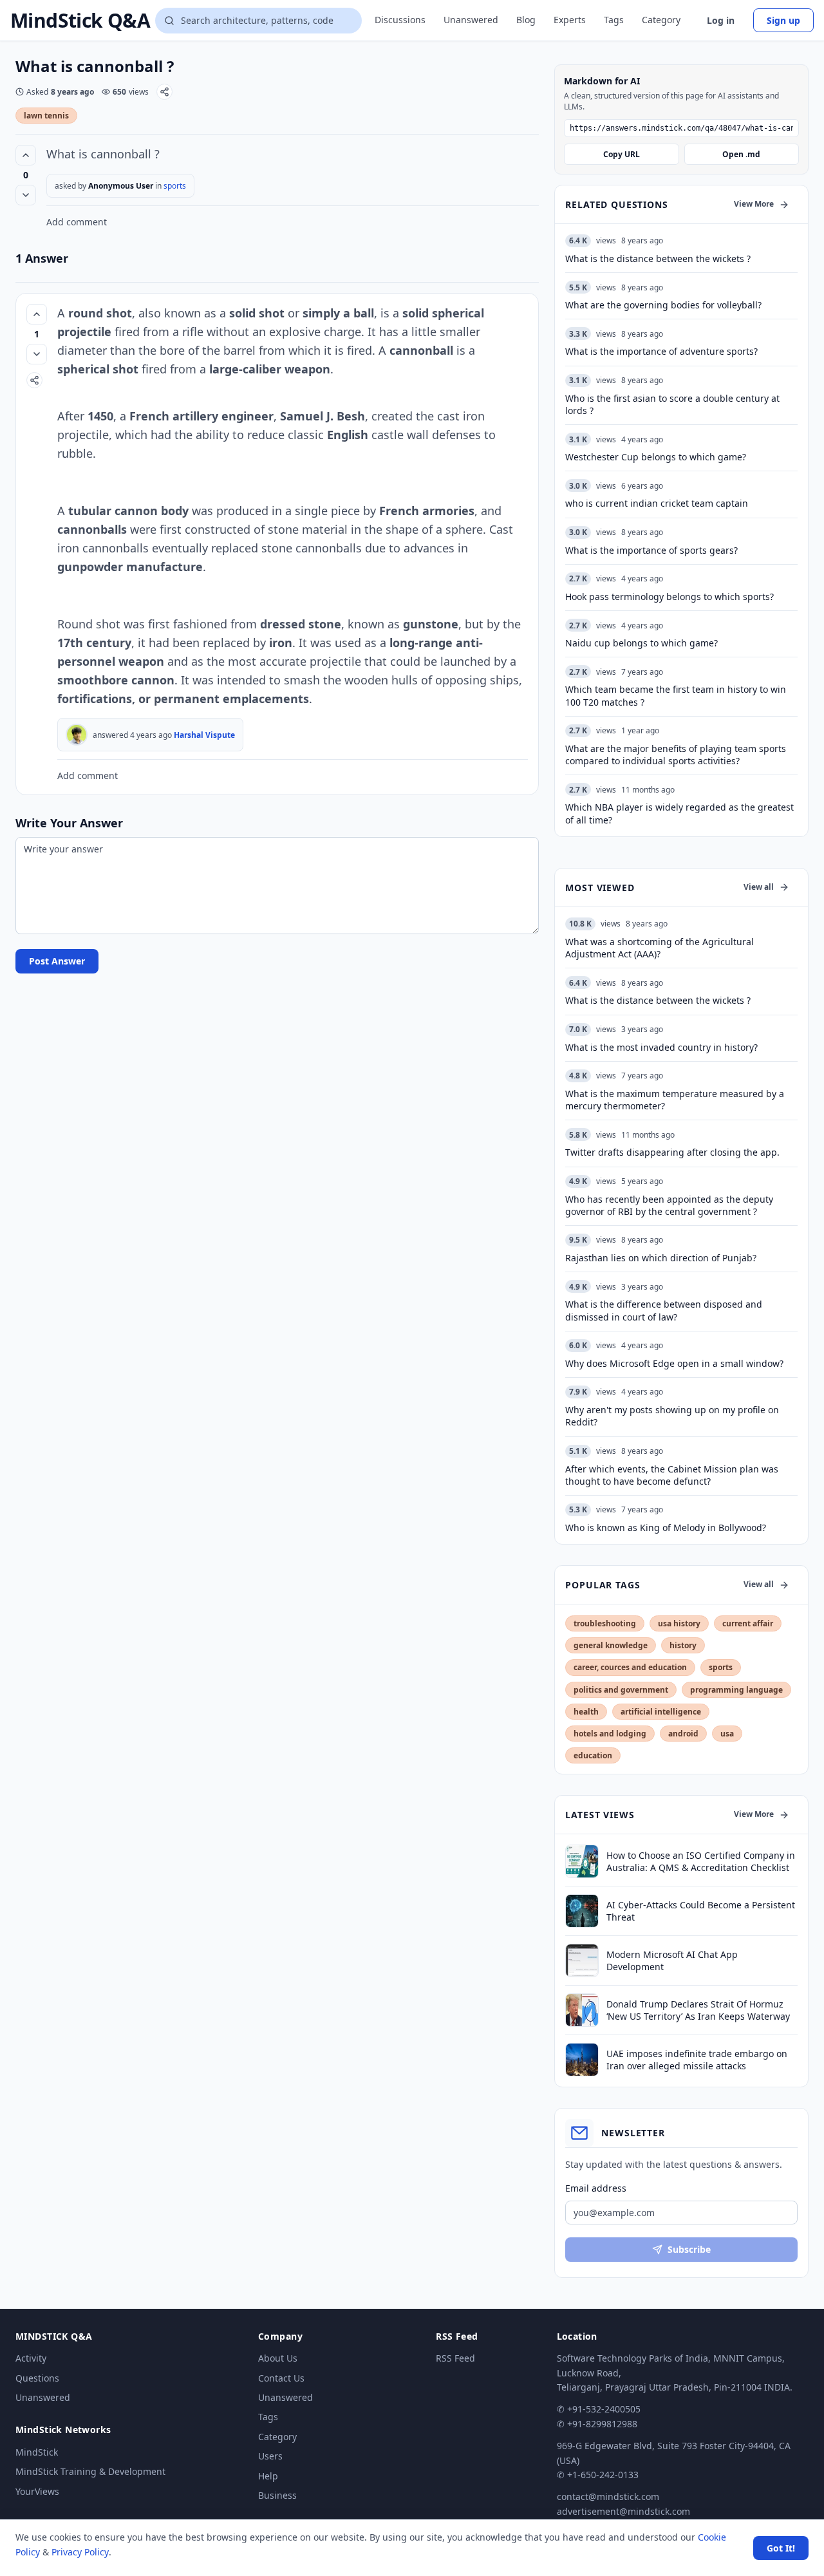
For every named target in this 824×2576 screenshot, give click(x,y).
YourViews (37, 2491)
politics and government (621, 1690)
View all (759, 887)
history (683, 1645)
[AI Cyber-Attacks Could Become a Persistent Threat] (582, 1911)
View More (754, 204)
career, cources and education (630, 1667)
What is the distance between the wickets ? (658, 1000)
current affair (748, 1623)
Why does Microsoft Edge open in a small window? (674, 1363)
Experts (570, 20)
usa (727, 1734)
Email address (596, 2188)
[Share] (164, 92)
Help (268, 2476)
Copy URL (622, 154)
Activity (31, 2358)
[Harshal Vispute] (77, 735)
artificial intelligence (661, 1712)
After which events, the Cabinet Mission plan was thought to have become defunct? (672, 1475)
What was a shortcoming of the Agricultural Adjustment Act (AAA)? (660, 948)
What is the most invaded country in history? (661, 1047)
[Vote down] (26, 195)
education (593, 1755)
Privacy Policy (80, 2552)
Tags (614, 20)
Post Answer (57, 961)
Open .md (741, 154)
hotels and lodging (610, 1734)
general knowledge (611, 1645)
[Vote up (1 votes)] (37, 314)
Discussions (400, 20)
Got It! (781, 2548)
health (586, 1712)
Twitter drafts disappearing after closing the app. (672, 1152)
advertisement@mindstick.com (623, 2511)
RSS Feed (455, 2358)
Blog (526, 20)
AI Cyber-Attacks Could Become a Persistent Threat (701, 1911)
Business (277, 2495)
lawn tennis (46, 116)
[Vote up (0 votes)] (26, 155)
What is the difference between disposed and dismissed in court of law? (664, 1310)
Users (270, 2456)
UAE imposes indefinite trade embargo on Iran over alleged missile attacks (697, 2060)
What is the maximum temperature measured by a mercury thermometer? (675, 1100)
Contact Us (281, 2378)
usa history (679, 1623)
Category (661, 20)
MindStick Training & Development (90, 2471)
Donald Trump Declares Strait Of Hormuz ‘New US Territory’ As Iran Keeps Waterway (698, 2010)
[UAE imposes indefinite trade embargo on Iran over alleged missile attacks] (582, 2060)
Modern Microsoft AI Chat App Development (672, 1960)
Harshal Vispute (204, 735)
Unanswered (471, 20)
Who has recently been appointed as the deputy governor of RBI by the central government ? (669, 1205)
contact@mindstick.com (608, 2496)
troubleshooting (605, 1623)
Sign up (783, 20)
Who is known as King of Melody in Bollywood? (666, 1528)
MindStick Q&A (80, 21)
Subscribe (689, 2249)
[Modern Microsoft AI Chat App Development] (582, 1960)
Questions (37, 2378)
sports (175, 186)
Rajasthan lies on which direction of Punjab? (661, 1258)
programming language (736, 1690)
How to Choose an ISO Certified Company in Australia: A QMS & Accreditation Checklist (701, 1861)
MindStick (37, 2452)
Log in (721, 20)
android (683, 1734)
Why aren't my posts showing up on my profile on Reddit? (672, 1416)
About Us (278, 2358)
